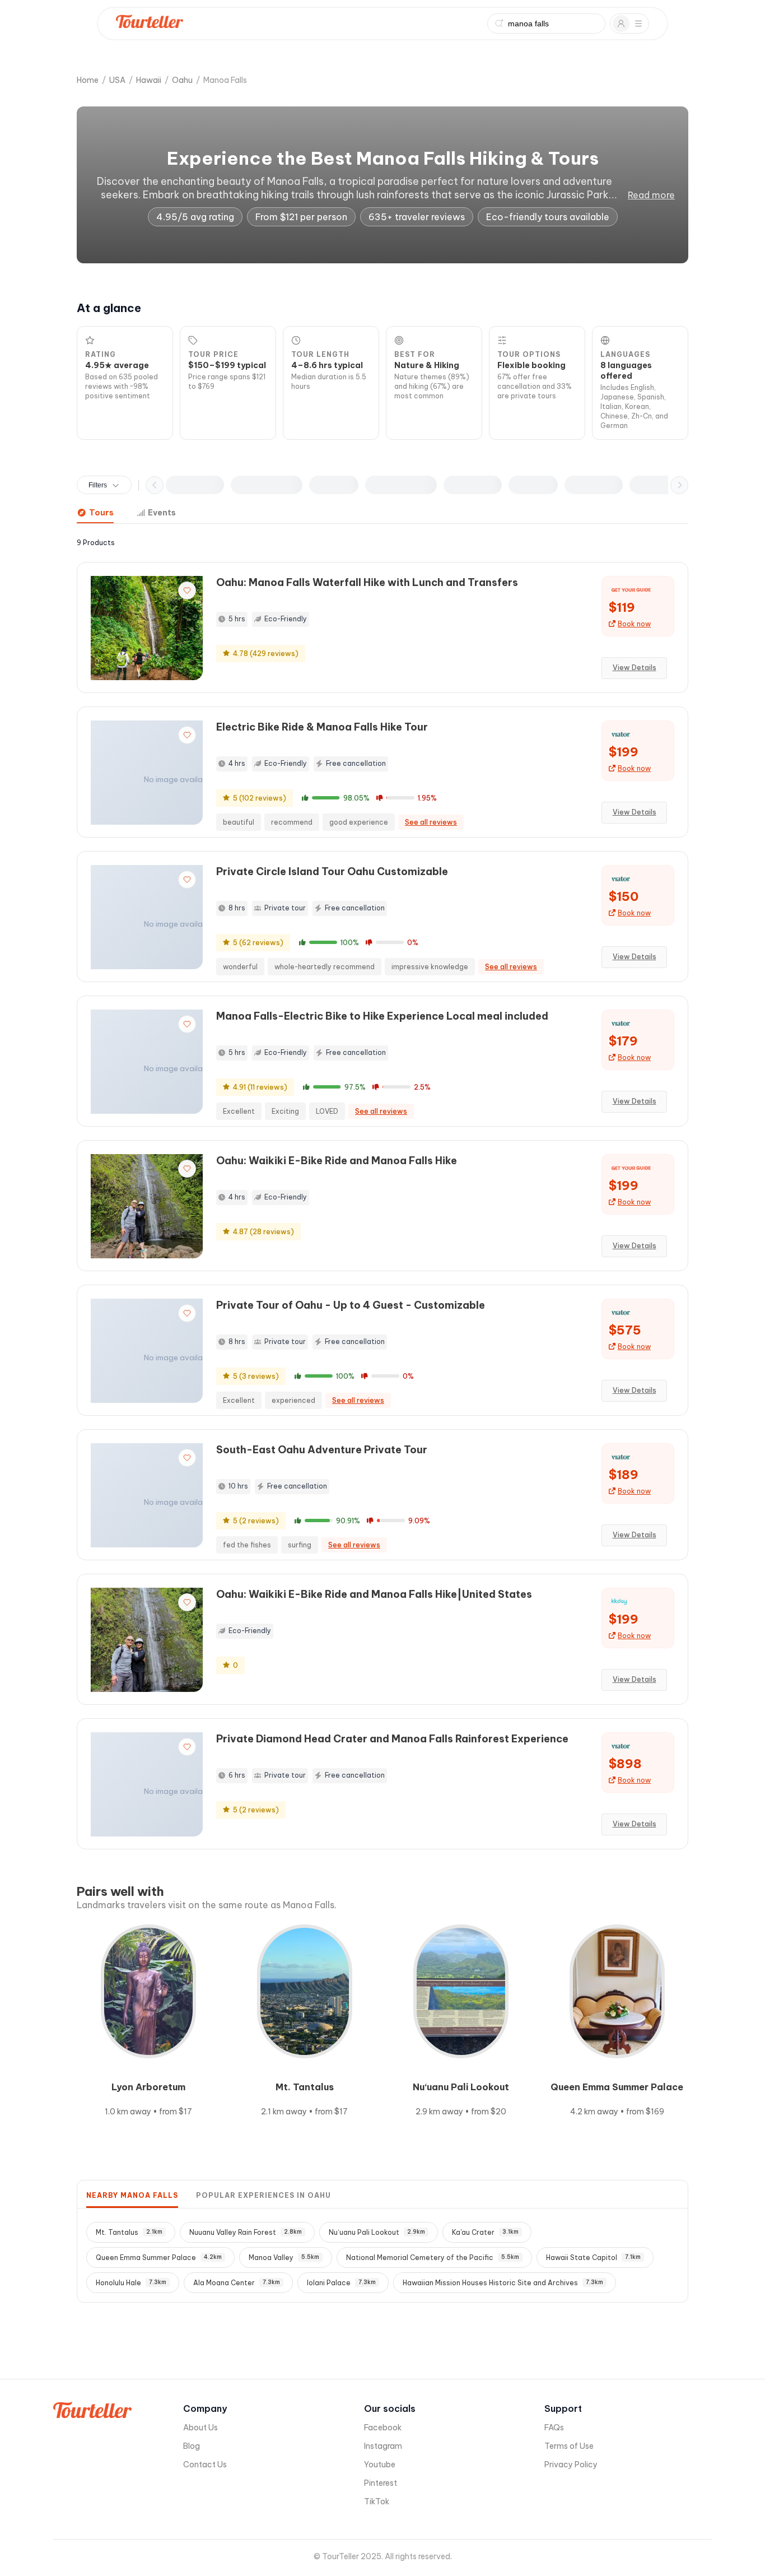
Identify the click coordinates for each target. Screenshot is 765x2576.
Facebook (383, 2428)
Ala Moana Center (237, 2283)
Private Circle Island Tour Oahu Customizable (332, 871)
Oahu (182, 80)
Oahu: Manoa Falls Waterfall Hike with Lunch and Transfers (367, 582)
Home (88, 80)
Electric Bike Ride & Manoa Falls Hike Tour (322, 727)
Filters (98, 485)
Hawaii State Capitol (593, 2258)
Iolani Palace (341, 2283)
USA (117, 80)
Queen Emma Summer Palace (159, 2258)
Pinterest (381, 2483)
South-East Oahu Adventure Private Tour (322, 1450)
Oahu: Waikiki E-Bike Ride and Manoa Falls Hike (337, 1161)
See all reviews (431, 822)
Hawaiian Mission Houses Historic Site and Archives (503, 2283)
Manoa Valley (284, 2258)
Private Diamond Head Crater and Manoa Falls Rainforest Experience (392, 1739)
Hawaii (149, 80)
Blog (192, 2446)
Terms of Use (569, 2446)
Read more (651, 195)
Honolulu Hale (131, 2283)
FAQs (554, 2428)
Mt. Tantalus (129, 2232)
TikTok (377, 2501)
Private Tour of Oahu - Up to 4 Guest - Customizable (351, 1305)
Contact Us (205, 2465)
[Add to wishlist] (187, 590)
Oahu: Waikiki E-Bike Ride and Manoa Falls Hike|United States (374, 1594)
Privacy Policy (571, 2465)
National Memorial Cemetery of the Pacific (433, 2258)
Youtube (380, 2465)
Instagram (383, 2446)
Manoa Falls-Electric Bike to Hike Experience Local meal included (382, 1016)
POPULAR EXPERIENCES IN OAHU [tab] (263, 2195)
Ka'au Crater (485, 2232)
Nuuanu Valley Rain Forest (246, 2232)
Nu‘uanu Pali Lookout (377, 2232)
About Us (200, 2428)
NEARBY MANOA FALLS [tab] (132, 2195)
